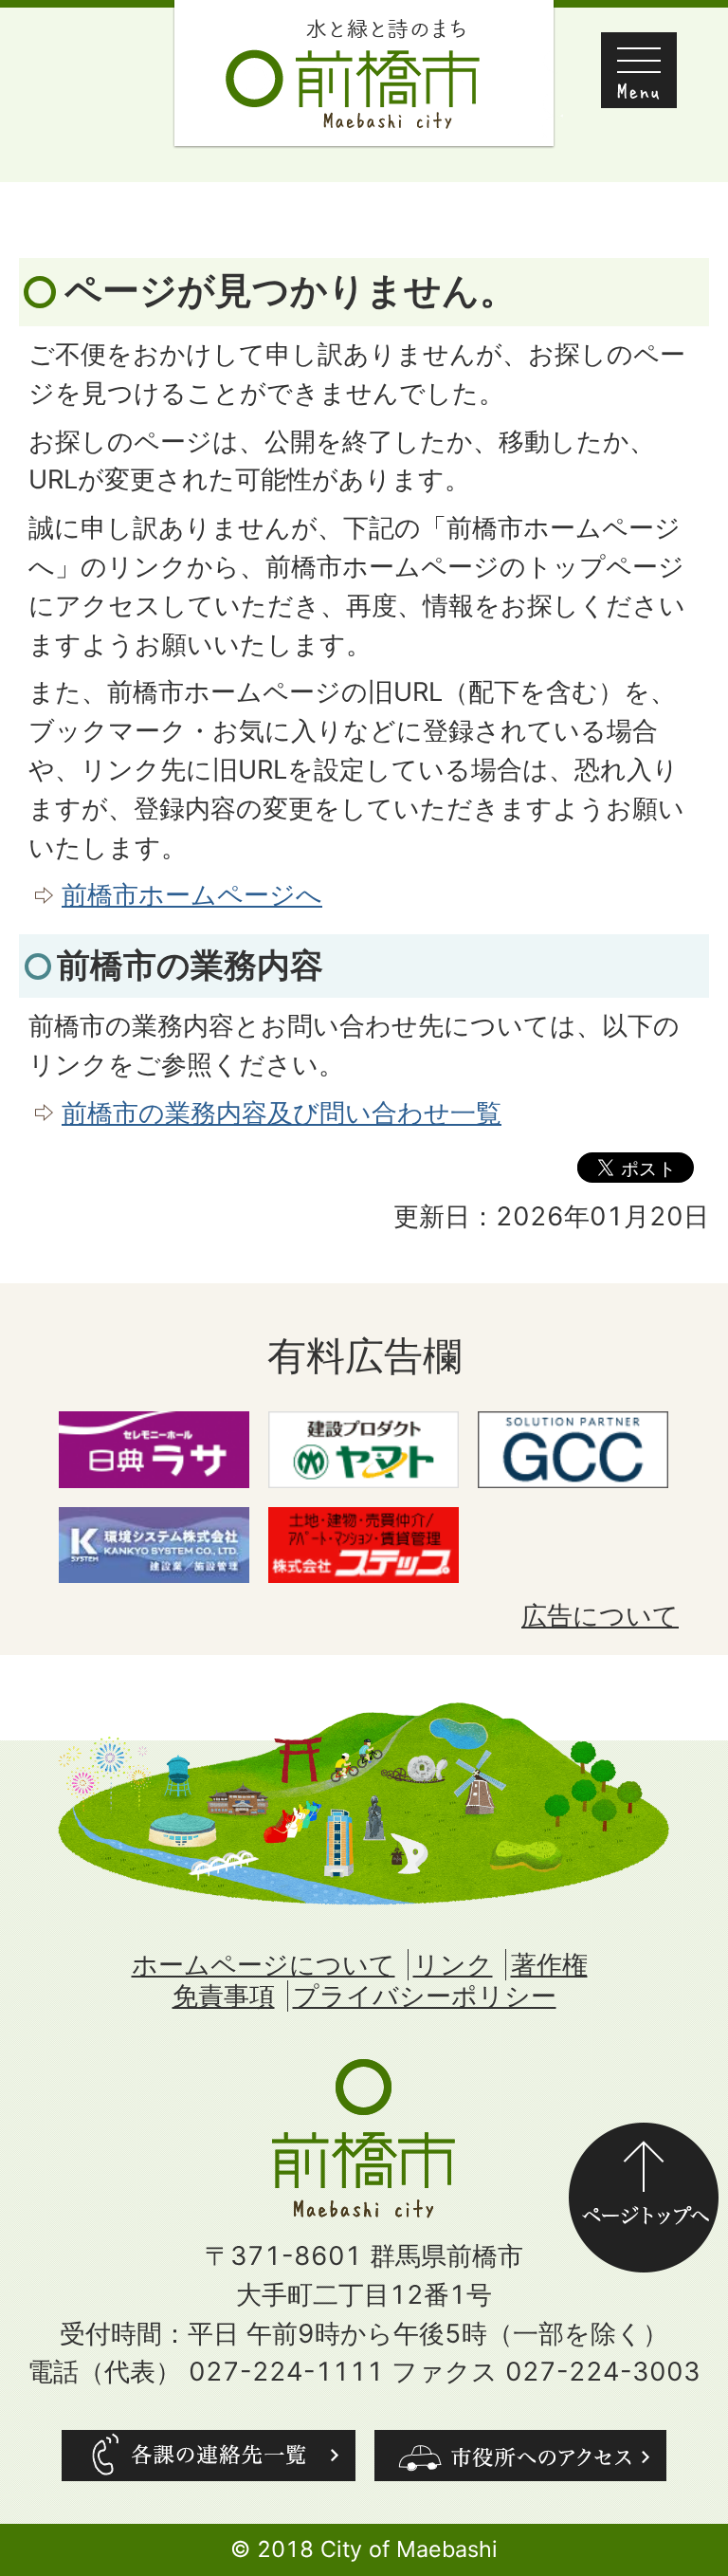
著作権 (549, 1965)
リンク (453, 1965)
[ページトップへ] (644, 2141)
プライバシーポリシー (425, 1996)
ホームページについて (264, 1965)
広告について (600, 1616)
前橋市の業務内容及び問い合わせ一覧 (282, 1113)
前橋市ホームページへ (192, 895)
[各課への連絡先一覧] (209, 2456)
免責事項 (224, 1996)
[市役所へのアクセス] (520, 2456)
